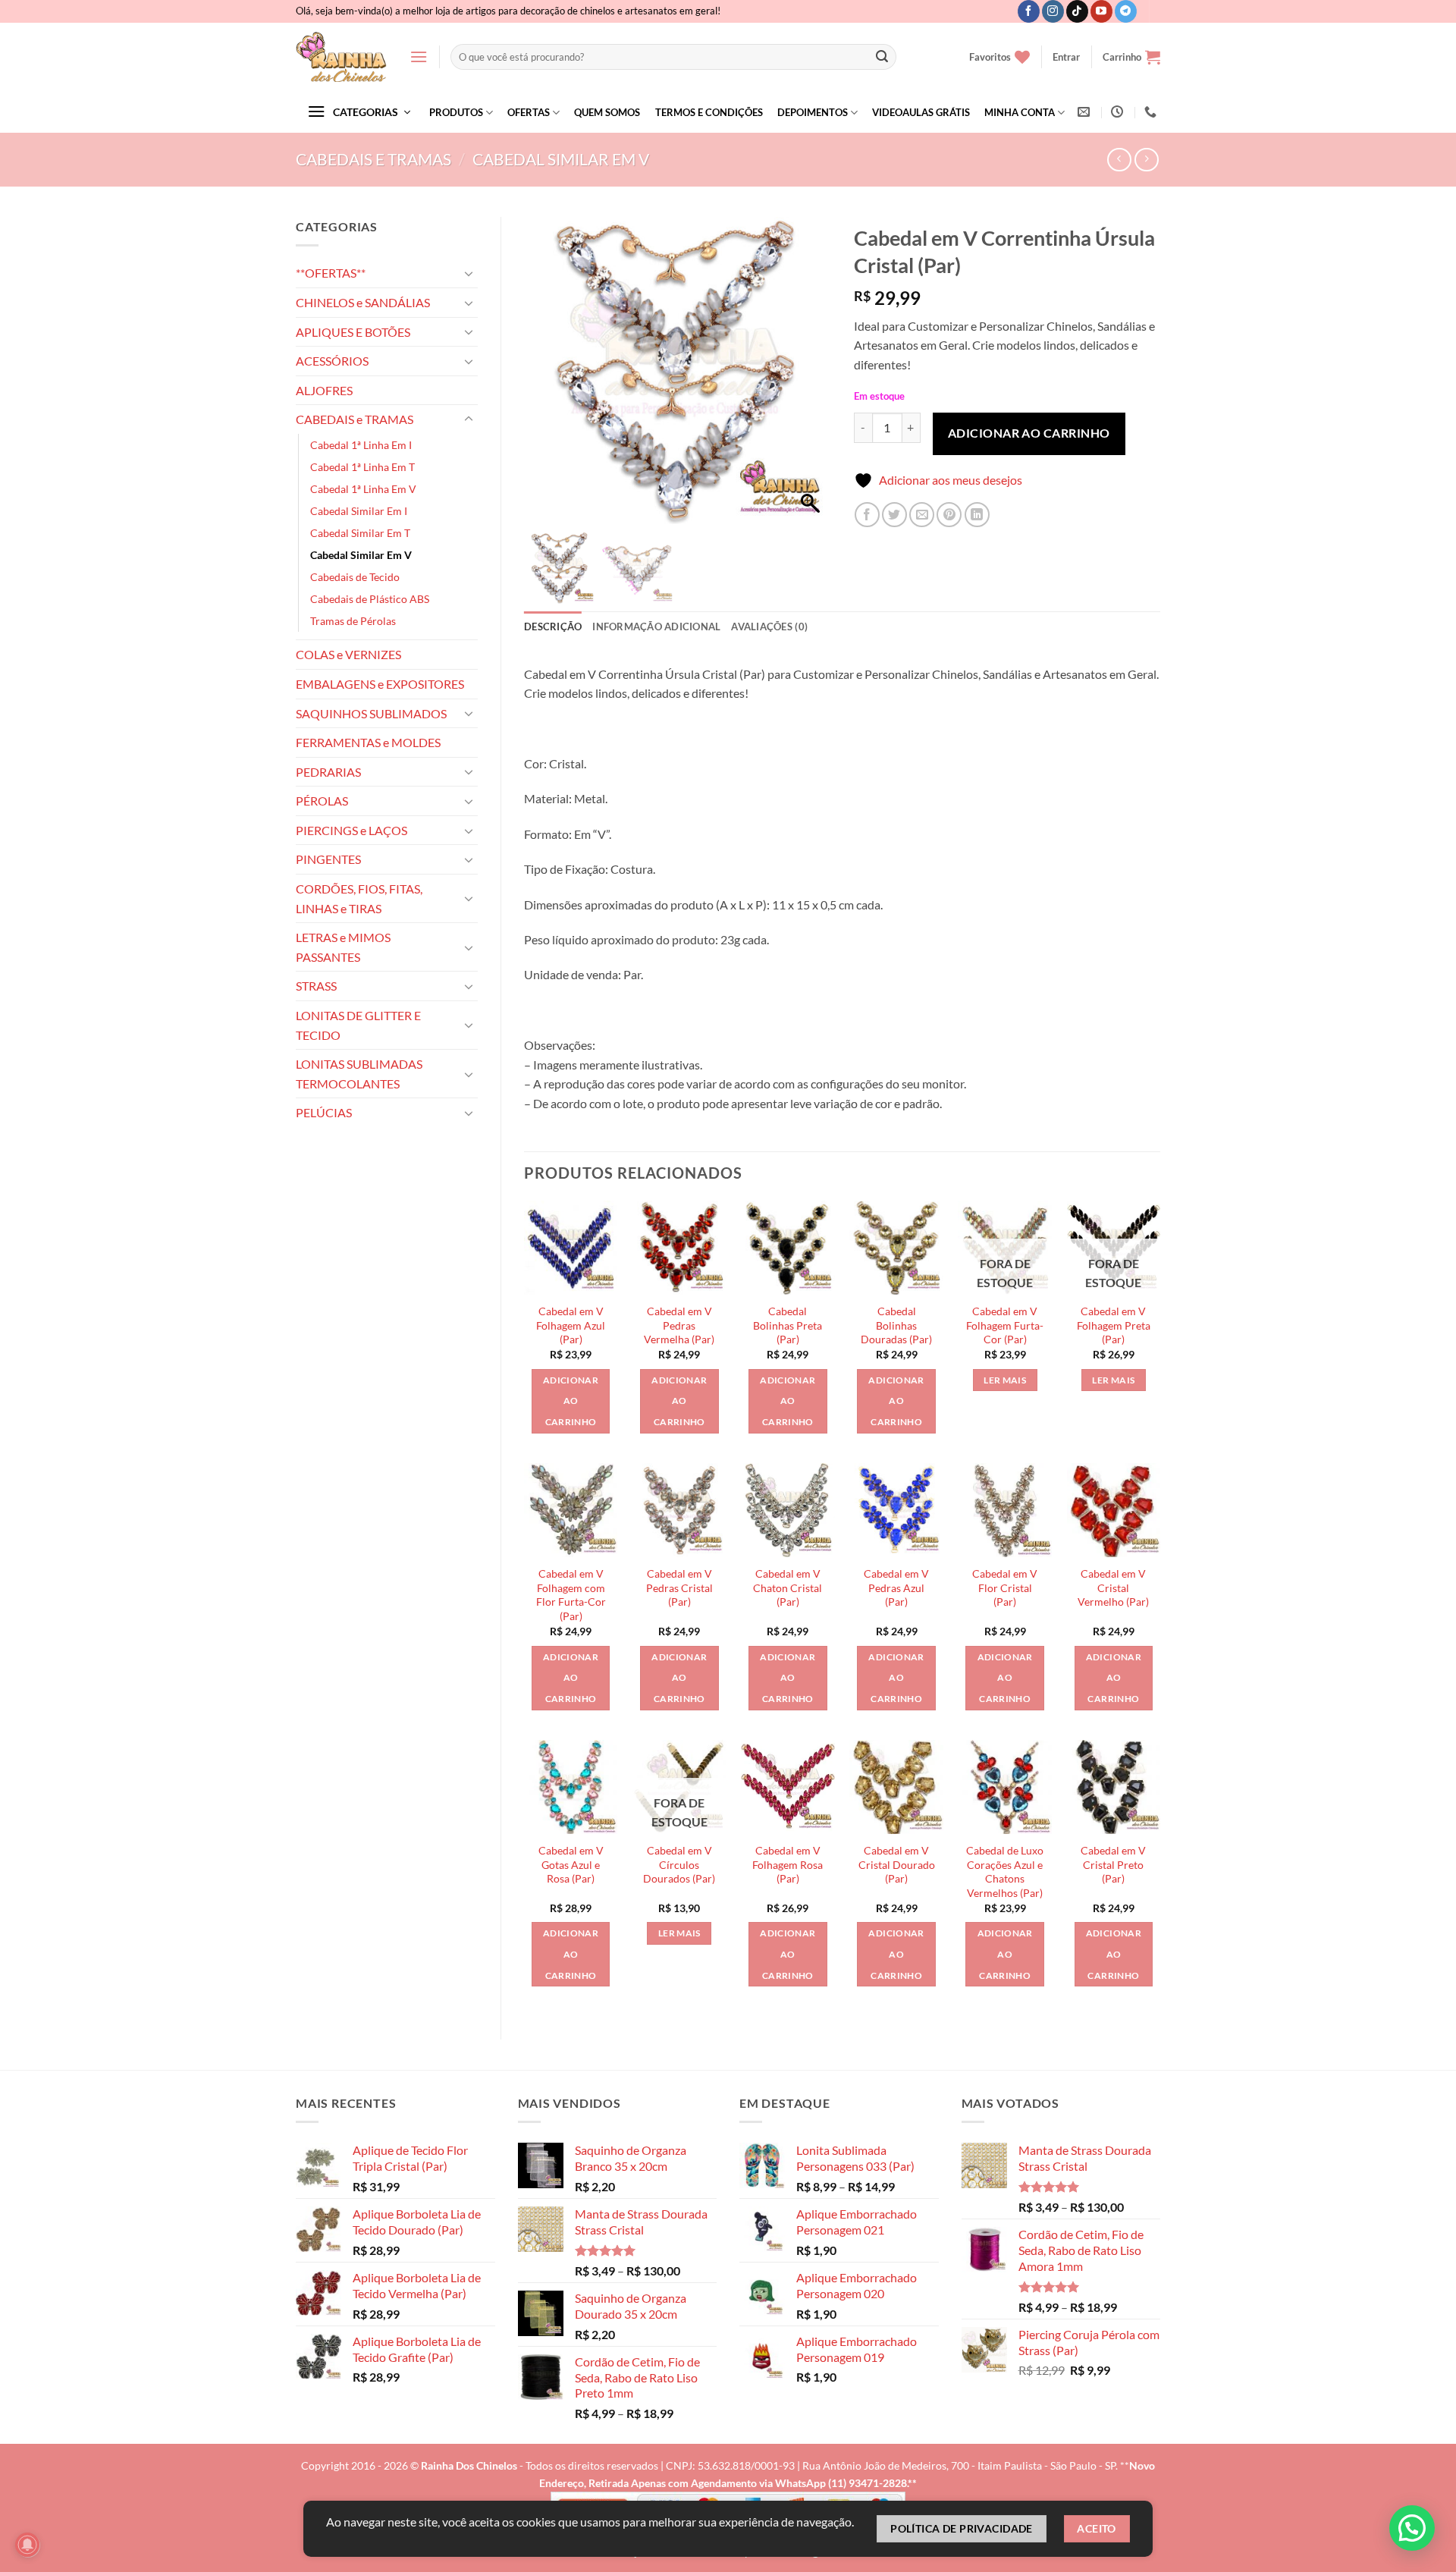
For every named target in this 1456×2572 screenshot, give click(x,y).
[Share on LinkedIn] (977, 515)
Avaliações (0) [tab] (769, 627)
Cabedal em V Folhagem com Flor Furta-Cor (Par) (571, 1595)
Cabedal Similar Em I (359, 511)
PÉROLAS (322, 801)
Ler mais (1005, 1380)
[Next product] (1119, 160)
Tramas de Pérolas (353, 621)
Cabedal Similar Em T (360, 533)
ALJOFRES (324, 390)
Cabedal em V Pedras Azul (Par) (896, 1587)
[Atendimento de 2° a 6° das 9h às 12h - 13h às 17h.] (1119, 112)
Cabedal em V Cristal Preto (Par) (1113, 1864)
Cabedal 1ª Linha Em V (363, 489)
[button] (419, 57)
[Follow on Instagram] (1053, 11)
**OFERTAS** (331, 273)
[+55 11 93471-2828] (1152, 112)
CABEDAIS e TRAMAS (373, 159)
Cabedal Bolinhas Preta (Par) (788, 1325)
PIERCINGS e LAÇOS (351, 830)
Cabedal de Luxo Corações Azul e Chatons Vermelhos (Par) (1005, 1872)
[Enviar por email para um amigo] (922, 515)
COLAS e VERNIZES (348, 654)
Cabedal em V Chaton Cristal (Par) (788, 1587)
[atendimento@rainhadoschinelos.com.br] (1086, 112)
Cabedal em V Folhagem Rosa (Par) (788, 1864)
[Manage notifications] (27, 2545)
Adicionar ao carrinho (1029, 433)
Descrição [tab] (553, 627)
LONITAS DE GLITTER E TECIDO (358, 1025)
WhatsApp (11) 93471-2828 (841, 2483)
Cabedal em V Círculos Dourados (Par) (679, 1864)
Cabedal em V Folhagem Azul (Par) (571, 1325)
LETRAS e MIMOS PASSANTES (343, 947)
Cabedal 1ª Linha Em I (361, 445)
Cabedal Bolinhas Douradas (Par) (896, 1325)
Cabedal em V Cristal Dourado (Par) (897, 1864)
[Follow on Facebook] (1029, 11)
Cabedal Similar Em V (561, 159)
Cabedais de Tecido (355, 577)
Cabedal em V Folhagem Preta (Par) (1114, 1325)
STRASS (316, 986)
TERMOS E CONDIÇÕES (709, 112)
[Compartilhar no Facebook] (867, 515)
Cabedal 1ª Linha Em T (362, 467)
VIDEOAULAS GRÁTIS (921, 112)
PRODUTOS (456, 112)
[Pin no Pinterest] (949, 515)
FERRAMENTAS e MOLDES (368, 742)
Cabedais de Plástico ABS (370, 599)
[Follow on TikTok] (1077, 11)
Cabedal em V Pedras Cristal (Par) (679, 1587)
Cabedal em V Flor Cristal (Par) (1005, 1587)
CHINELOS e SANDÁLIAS (363, 302)
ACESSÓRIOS (332, 361)
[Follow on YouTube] (1101, 11)
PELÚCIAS (324, 1112)
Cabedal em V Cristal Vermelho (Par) (1113, 1587)
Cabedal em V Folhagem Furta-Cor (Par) (1005, 1325)
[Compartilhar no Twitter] (894, 515)
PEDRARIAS (328, 772)
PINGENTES (328, 859)
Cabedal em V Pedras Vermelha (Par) (679, 1325)
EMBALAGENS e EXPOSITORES (380, 684)
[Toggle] (469, 273)
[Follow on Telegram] (1126, 11)
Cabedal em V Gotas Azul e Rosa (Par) (571, 1864)
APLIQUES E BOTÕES (353, 332)
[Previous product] (1146, 160)
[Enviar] (882, 57)
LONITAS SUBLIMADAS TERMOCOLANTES (359, 1074)
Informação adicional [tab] (656, 627)
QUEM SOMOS (607, 112)
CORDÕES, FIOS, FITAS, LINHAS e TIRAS (359, 898)
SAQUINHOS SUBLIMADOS (371, 713)
